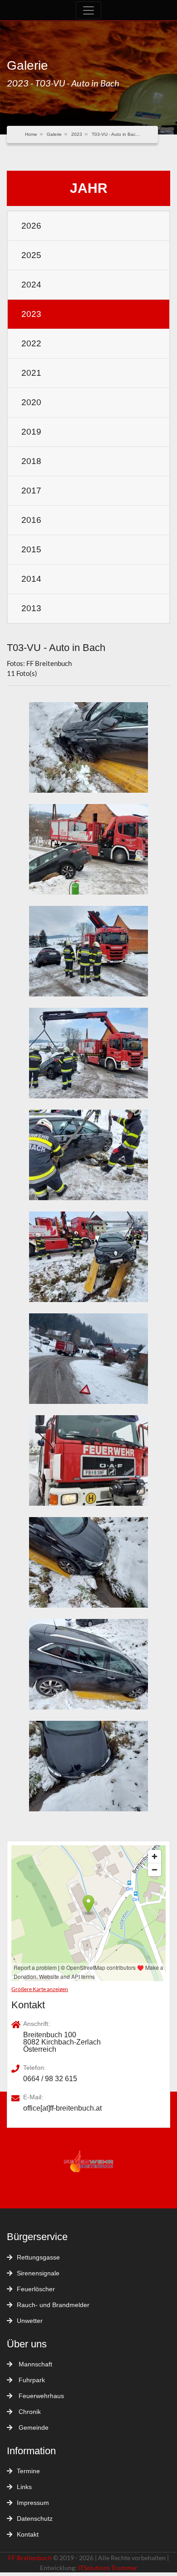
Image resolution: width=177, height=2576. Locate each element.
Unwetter (30, 2321)
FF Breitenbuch (31, 2558)
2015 (31, 549)
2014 (31, 579)
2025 (31, 255)
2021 (31, 373)
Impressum (33, 2503)
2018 (31, 461)
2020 (31, 402)
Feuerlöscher (36, 2289)
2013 (31, 608)
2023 (77, 134)
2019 (31, 432)
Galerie (54, 134)
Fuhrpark (31, 2380)
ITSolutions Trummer (108, 2568)
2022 (31, 343)
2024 (31, 285)
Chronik (29, 2412)
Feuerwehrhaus (40, 2396)
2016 (31, 520)
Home (31, 134)
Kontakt (28, 2534)
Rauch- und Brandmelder (53, 2305)
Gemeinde (33, 2428)
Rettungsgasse (38, 2257)
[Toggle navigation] (88, 10)
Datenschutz (35, 2519)
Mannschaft (34, 2364)
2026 (31, 226)
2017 (31, 491)
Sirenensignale (38, 2273)
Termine (28, 2471)
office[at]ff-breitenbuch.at (62, 2108)
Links (24, 2487)
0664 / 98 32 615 (50, 2079)
